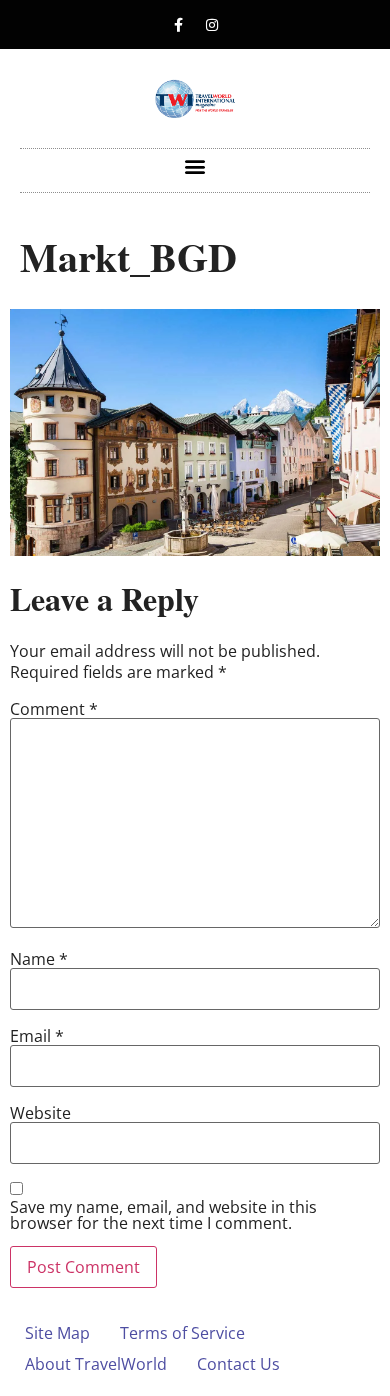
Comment (54, 709)
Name (39, 959)
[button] (195, 165)
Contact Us (238, 1364)
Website (40, 1113)
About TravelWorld (96, 1364)
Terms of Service (182, 1333)
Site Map (57, 1333)
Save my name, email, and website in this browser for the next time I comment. (163, 1215)
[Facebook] (179, 25)
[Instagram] (212, 25)
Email (37, 1036)
